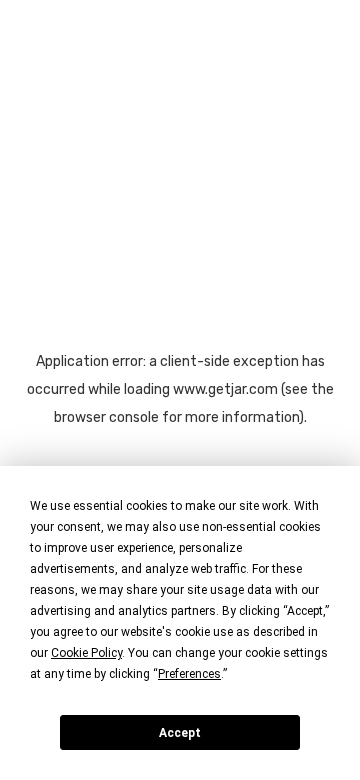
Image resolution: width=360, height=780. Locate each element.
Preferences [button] (189, 674)
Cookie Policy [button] (86, 653)
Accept (180, 733)
